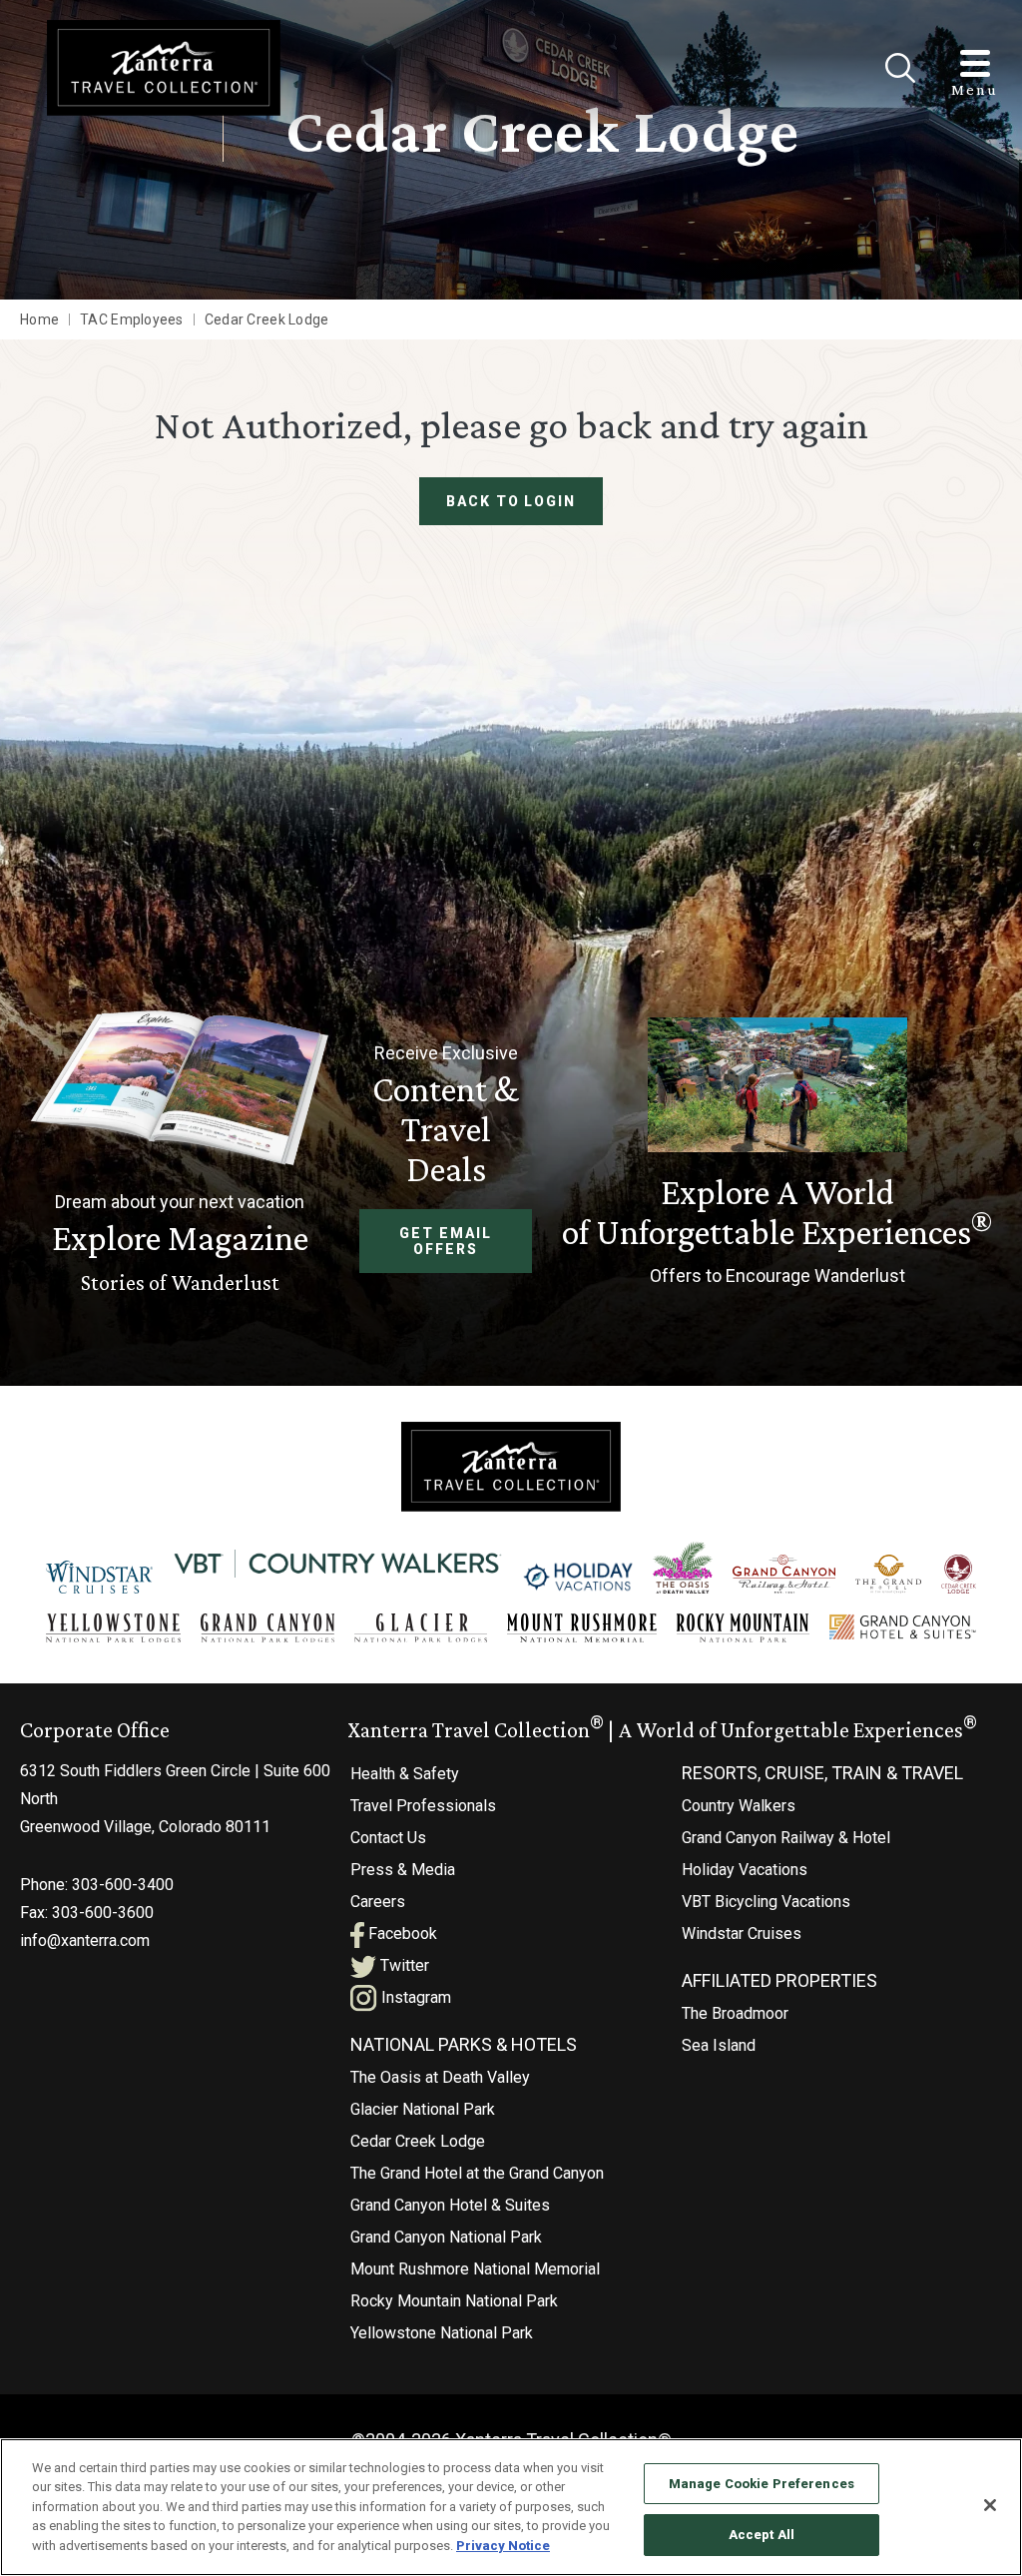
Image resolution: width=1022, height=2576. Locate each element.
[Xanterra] (511, 1465)
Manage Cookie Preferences (762, 2484)
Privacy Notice (503, 2546)
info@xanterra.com (85, 1940)
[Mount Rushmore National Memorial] (582, 1628)
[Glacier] (421, 1628)
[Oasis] (683, 1568)
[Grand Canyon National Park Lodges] (268, 1628)
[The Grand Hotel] (888, 1575)
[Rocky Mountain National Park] (743, 1628)
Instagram (414, 1997)
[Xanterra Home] (164, 67)
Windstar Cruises (742, 1933)
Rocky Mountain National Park (454, 2301)
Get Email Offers (446, 1241)
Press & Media (403, 1870)
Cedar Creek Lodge (418, 2141)
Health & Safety (405, 1774)
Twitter (403, 1965)
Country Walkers (739, 1806)
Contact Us (388, 1838)
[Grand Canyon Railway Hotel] (784, 1575)
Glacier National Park (423, 2109)
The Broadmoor (735, 2013)
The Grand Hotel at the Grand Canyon (477, 2173)
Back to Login (511, 501)
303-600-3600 (103, 1913)
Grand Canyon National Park (446, 2237)
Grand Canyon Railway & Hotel (786, 1838)
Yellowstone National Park (442, 2333)
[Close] (900, 68)
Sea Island (719, 2045)
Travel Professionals (423, 1806)
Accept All (762, 2535)
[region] (511, 2507)
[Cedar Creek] (959, 1575)
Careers (378, 1902)
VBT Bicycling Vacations (766, 1902)
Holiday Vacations (745, 1870)
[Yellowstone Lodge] (113, 1628)
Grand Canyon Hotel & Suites (450, 2205)
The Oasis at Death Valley (440, 2077)
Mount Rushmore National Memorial (475, 2269)
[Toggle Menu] (975, 63)
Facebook (401, 1933)
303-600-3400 (123, 1885)
